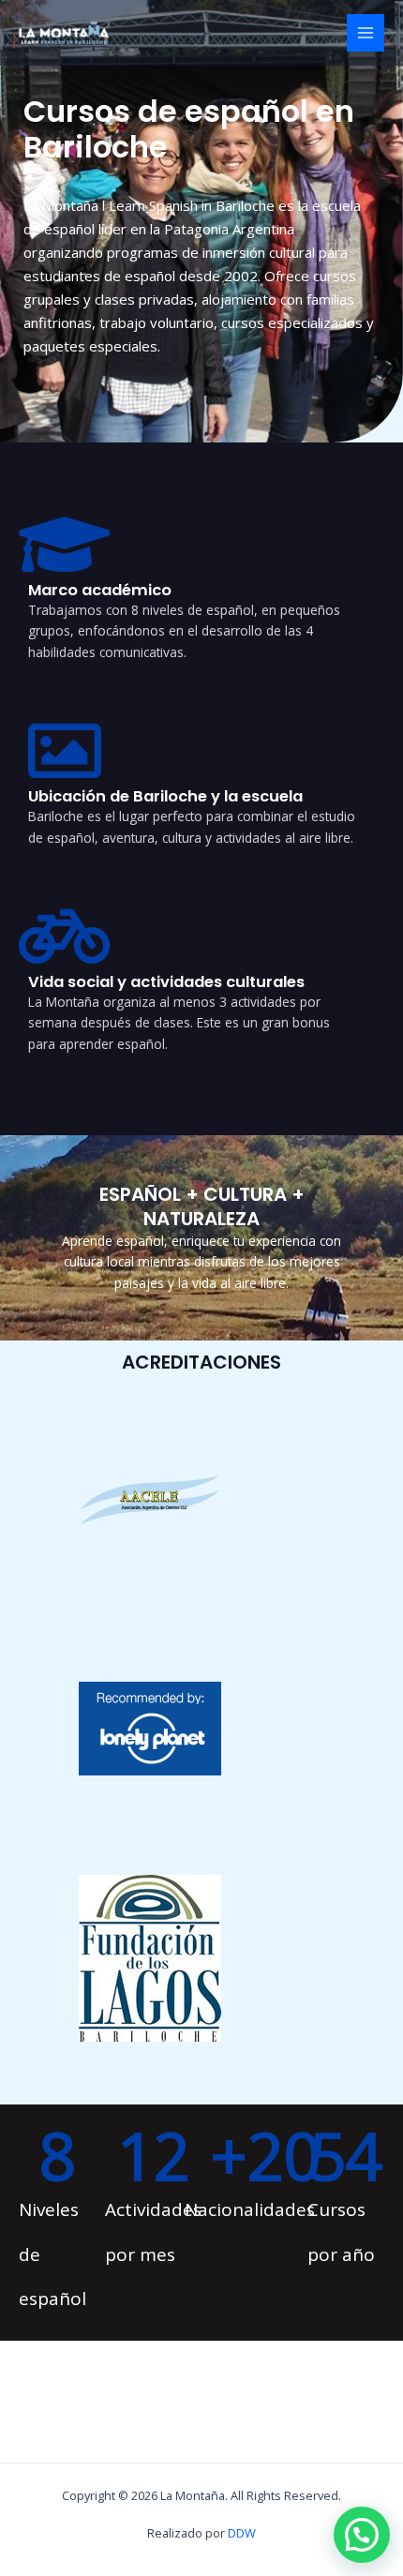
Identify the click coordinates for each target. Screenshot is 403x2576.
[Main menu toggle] (366, 33)
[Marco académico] (65, 545)
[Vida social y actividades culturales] (65, 936)
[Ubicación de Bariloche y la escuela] (65, 751)
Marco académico (100, 590)
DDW (242, 2533)
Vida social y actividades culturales (166, 982)
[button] (362, 2535)
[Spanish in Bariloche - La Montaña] (66, 33)
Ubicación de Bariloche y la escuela (165, 796)
